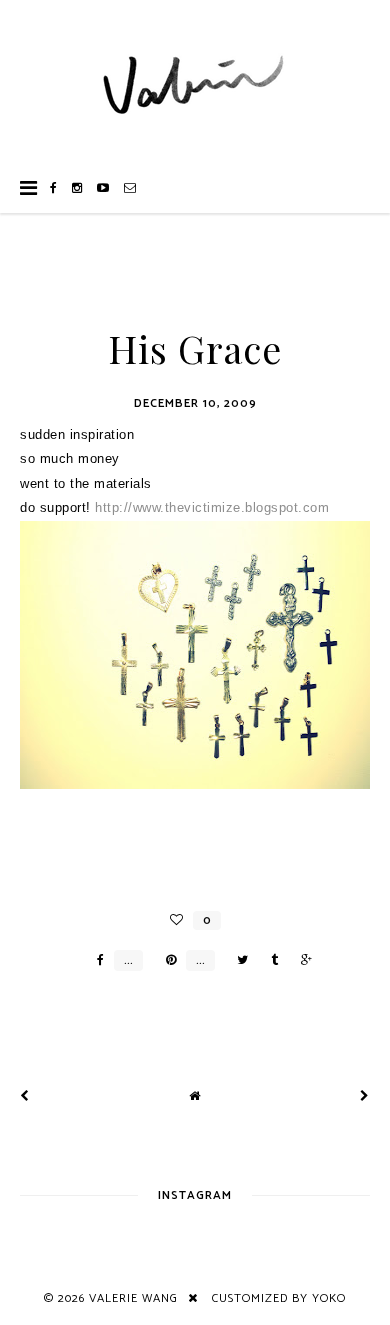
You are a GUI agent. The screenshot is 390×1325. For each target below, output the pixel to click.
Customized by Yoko (279, 1298)
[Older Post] (365, 1096)
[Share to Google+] (301, 960)
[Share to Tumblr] (269, 960)
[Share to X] (237, 960)
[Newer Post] (25, 1096)
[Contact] (130, 188)
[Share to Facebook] (95, 960)
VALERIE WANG (133, 1298)
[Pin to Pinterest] (166, 960)
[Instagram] (77, 188)
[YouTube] (103, 188)
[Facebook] (54, 188)
